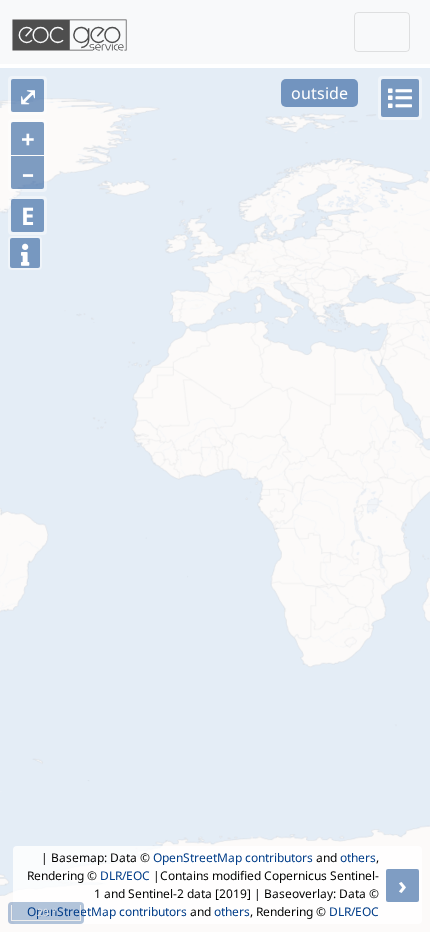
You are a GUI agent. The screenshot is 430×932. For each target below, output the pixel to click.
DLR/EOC (125, 875)
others (358, 857)
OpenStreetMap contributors (233, 857)
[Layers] (400, 98)
